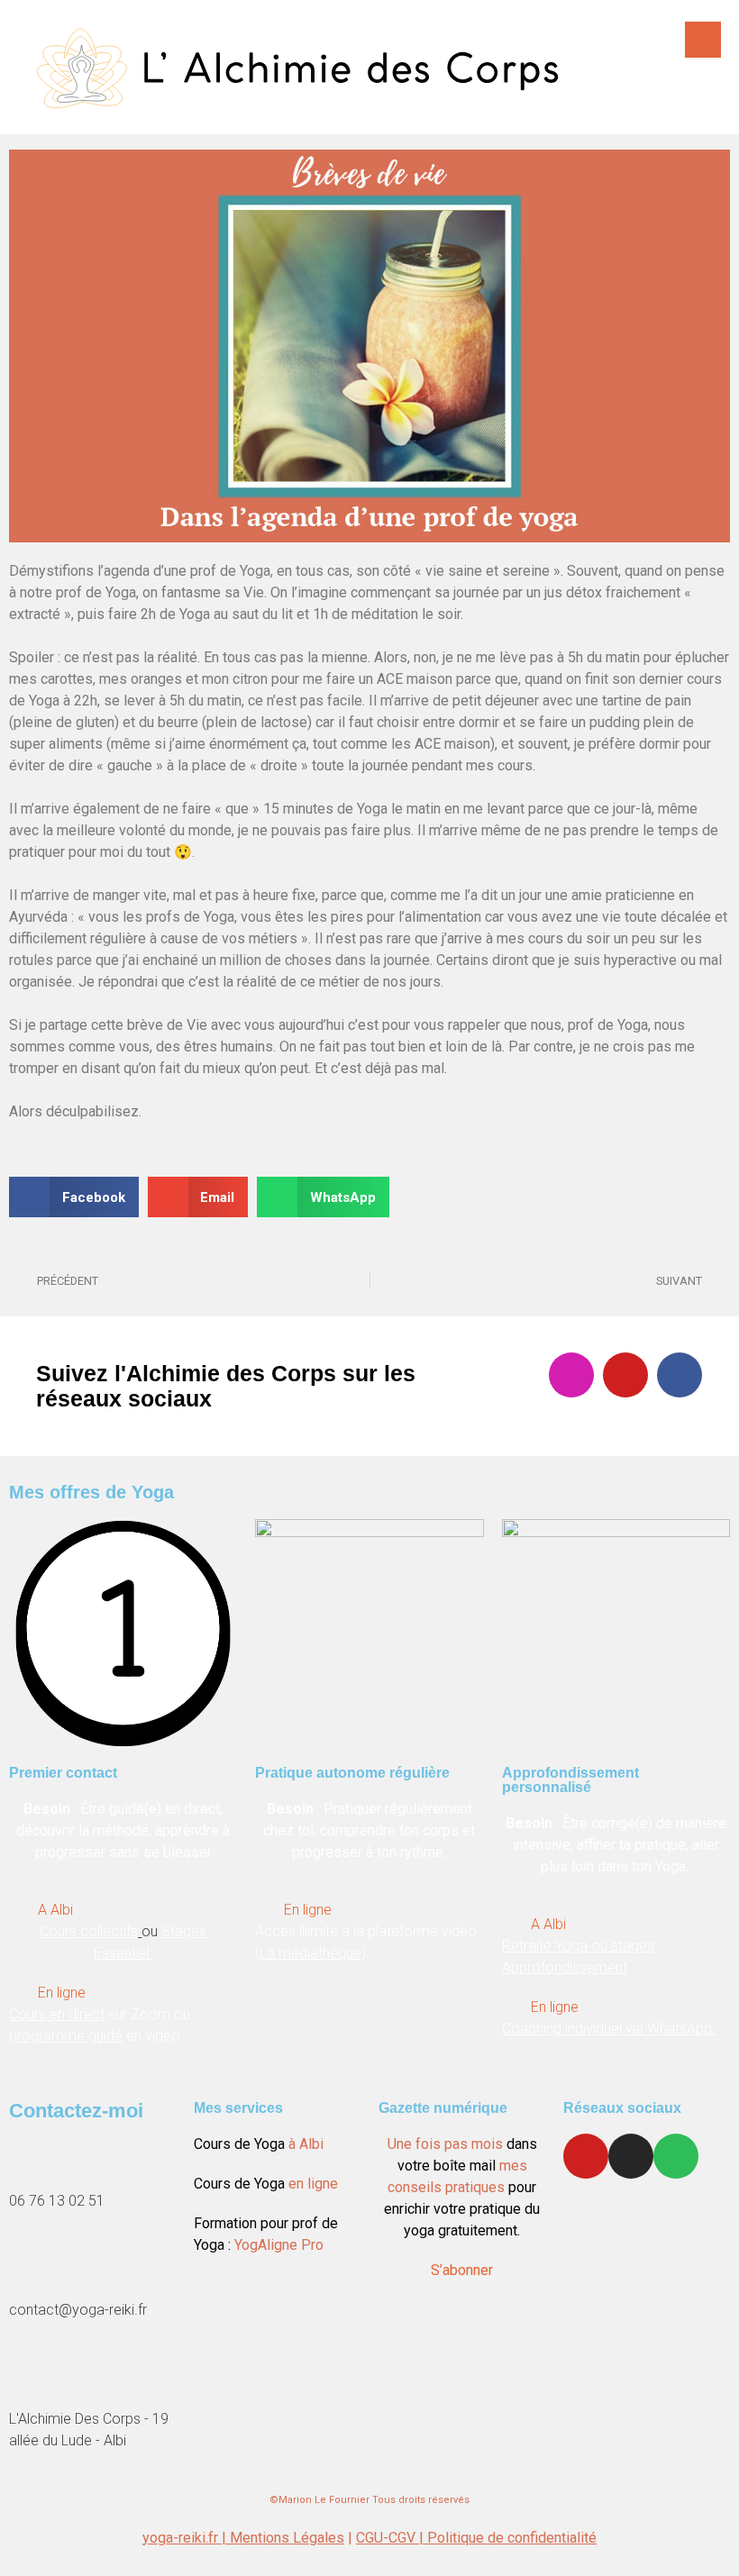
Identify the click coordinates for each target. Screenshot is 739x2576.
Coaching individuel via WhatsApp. (609, 2029)
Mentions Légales (287, 2538)
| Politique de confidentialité (508, 2538)
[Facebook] (680, 1375)
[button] (74, 1197)
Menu (703, 40)
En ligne (62, 1993)
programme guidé (66, 2036)
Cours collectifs (89, 1931)
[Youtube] (625, 1375)
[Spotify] (676, 2156)
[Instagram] (571, 1375)
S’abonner (462, 2270)
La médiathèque (310, 1953)
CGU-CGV (388, 2538)
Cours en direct (57, 2014)
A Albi (55, 1910)
